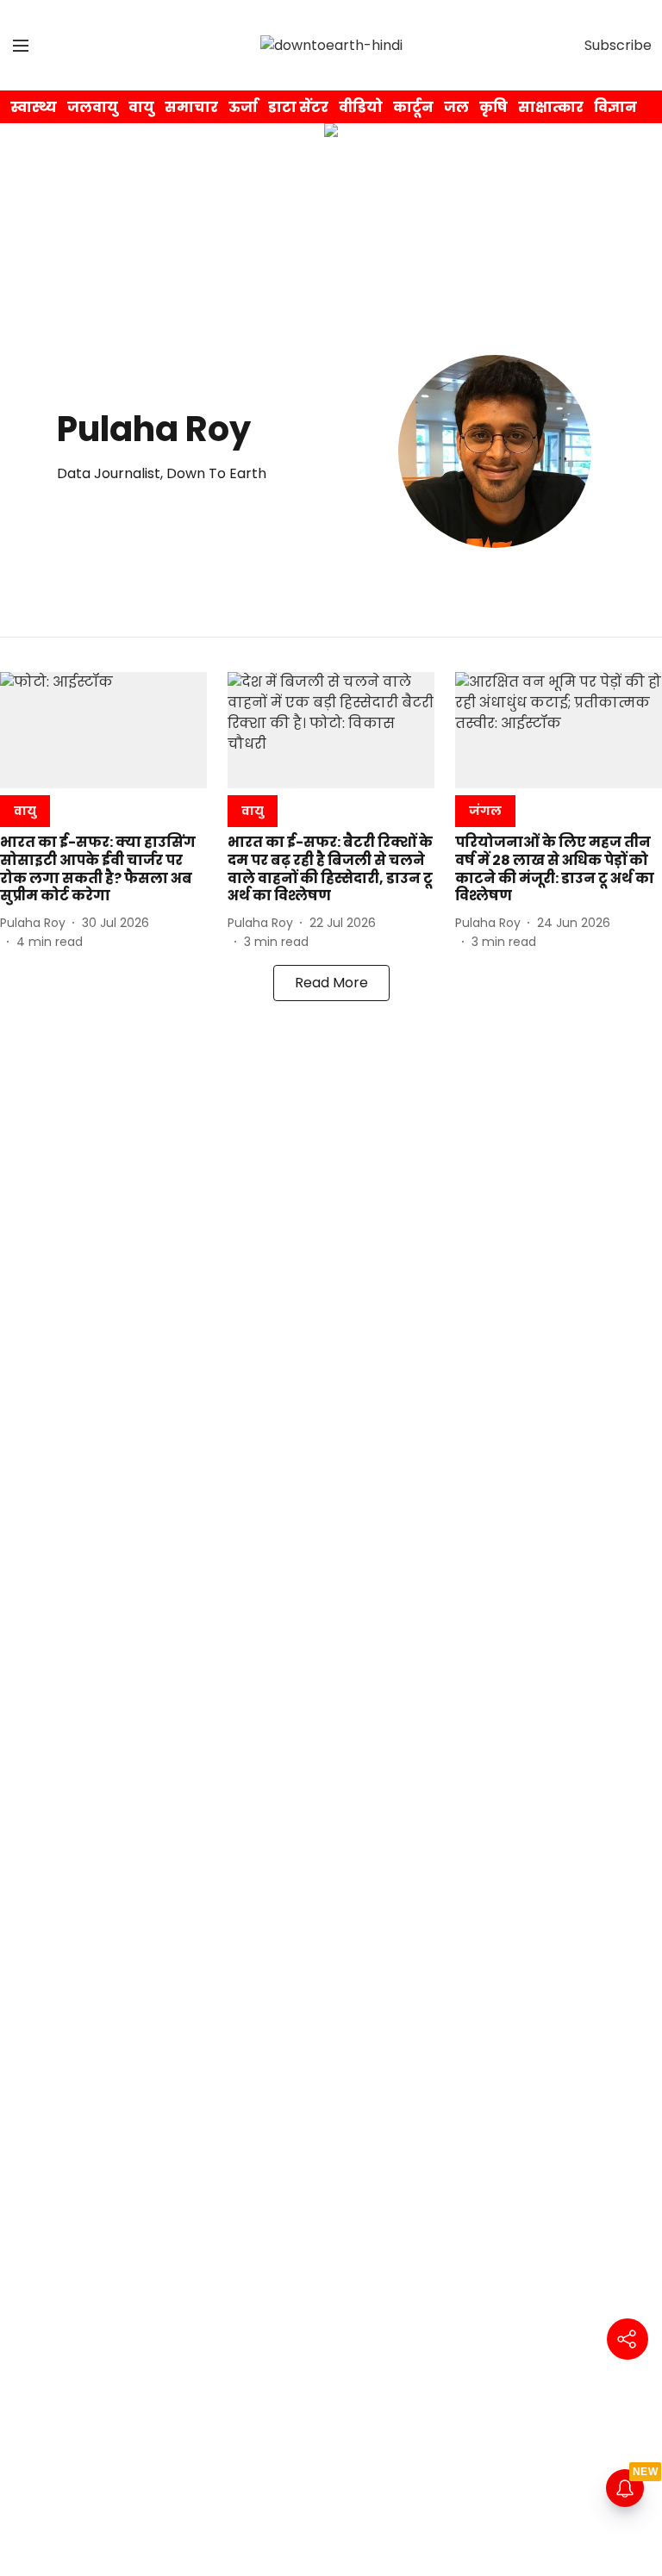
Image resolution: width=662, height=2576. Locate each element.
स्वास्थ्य (34, 107)
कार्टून (413, 107)
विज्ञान (615, 107)
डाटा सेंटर (298, 107)
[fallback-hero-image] (103, 730)
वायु (141, 107)
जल (456, 107)
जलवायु (93, 107)
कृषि (493, 107)
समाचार (191, 107)
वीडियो (361, 107)
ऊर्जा (243, 107)
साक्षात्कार (551, 107)
